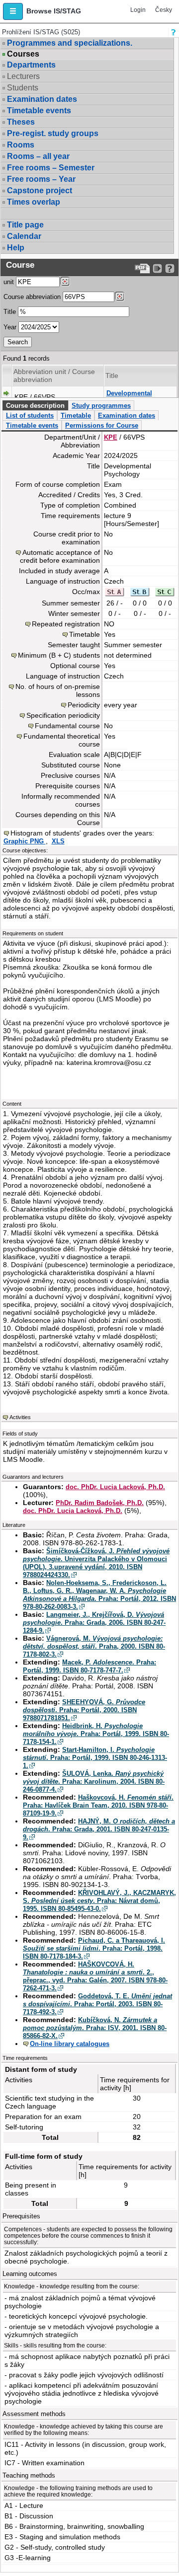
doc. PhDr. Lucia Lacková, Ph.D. (115, 1487)
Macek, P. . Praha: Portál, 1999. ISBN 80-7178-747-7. (89, 1666)
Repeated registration (66, 624)
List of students (30, 416)
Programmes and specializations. (70, 43)
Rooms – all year (38, 156)
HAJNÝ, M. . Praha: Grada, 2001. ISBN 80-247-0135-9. (99, 1829)
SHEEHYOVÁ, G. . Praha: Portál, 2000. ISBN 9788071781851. (84, 1710)
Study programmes (101, 406)
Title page (25, 225)
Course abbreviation (32, 297)
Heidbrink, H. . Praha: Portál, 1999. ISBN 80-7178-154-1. (96, 1734)
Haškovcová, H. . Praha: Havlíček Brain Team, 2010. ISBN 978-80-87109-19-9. (98, 1805)
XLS (58, 841)
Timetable (76, 416)
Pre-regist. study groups (53, 133)
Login (138, 10)
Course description (35, 406)
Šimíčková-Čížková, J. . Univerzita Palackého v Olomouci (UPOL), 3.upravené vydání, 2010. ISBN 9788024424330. (96, 1563)
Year (10, 327)
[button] (13, 11)
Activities (20, 1417)
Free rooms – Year (41, 179)
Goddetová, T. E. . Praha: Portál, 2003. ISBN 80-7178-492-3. (97, 2004)
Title (10, 312)
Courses (23, 54)
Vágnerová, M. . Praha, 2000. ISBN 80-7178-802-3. (94, 1646)
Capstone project (40, 190)
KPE (111, 437)
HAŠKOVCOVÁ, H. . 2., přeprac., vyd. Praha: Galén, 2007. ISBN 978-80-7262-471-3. (95, 1976)
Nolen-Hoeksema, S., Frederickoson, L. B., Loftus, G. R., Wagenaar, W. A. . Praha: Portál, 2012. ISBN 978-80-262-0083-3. (99, 1595)
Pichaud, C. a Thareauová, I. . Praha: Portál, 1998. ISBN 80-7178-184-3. (94, 1948)
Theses (21, 122)
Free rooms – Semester (51, 168)
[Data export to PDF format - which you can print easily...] (142, 268)
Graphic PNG (25, 841)
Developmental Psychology (129, 397)
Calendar (24, 236)
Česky (164, 10)
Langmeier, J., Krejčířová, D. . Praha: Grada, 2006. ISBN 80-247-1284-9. (94, 1623)
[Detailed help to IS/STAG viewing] (170, 268)
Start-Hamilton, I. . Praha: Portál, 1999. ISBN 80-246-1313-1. (95, 1758)
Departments (31, 65)
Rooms (21, 145)
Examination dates (42, 99)
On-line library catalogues (70, 2044)
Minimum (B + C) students (59, 655)
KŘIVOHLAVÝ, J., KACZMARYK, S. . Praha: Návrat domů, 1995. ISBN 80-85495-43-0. (99, 1901)
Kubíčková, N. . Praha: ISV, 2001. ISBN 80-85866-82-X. (95, 2028)
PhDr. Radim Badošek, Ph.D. (100, 1503)
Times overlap (34, 202)
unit (9, 282)
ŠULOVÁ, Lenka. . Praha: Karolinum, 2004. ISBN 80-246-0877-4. (94, 1781)
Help (16, 248)
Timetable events (39, 111)
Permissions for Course (102, 425)
